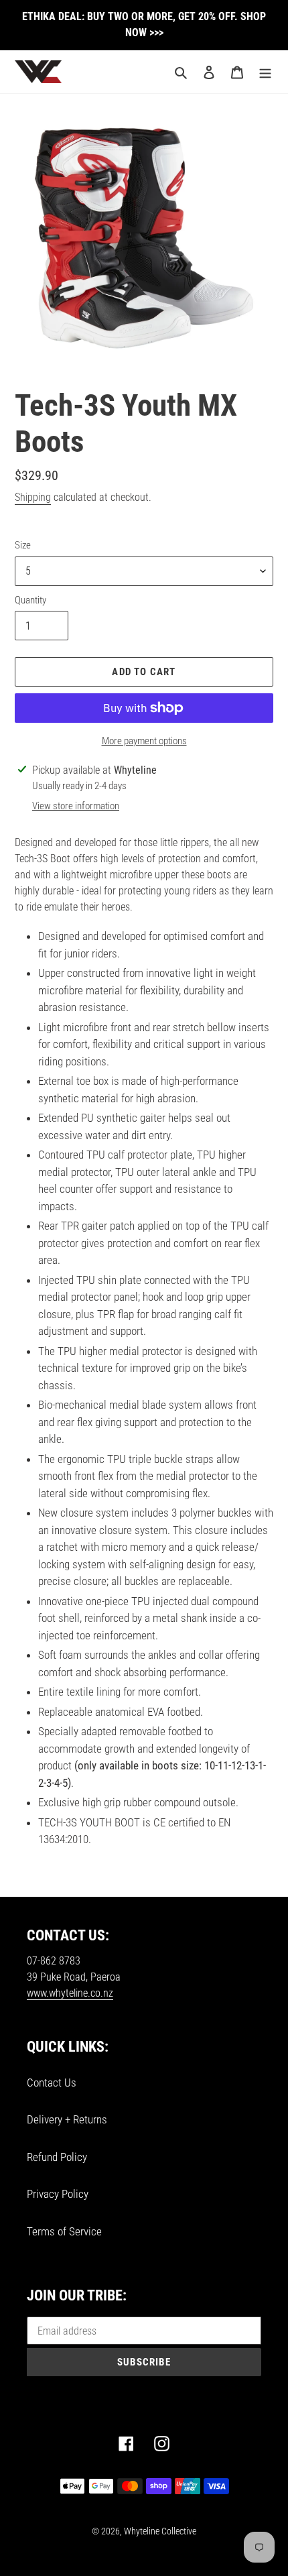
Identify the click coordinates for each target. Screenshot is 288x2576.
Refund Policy (57, 2157)
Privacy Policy (58, 2194)
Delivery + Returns (67, 2119)
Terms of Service (64, 2231)
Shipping (33, 497)
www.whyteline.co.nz (70, 1993)
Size (23, 545)
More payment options (144, 741)
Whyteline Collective (160, 2531)
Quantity (30, 600)
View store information (76, 806)
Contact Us (52, 2083)
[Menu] (265, 72)
